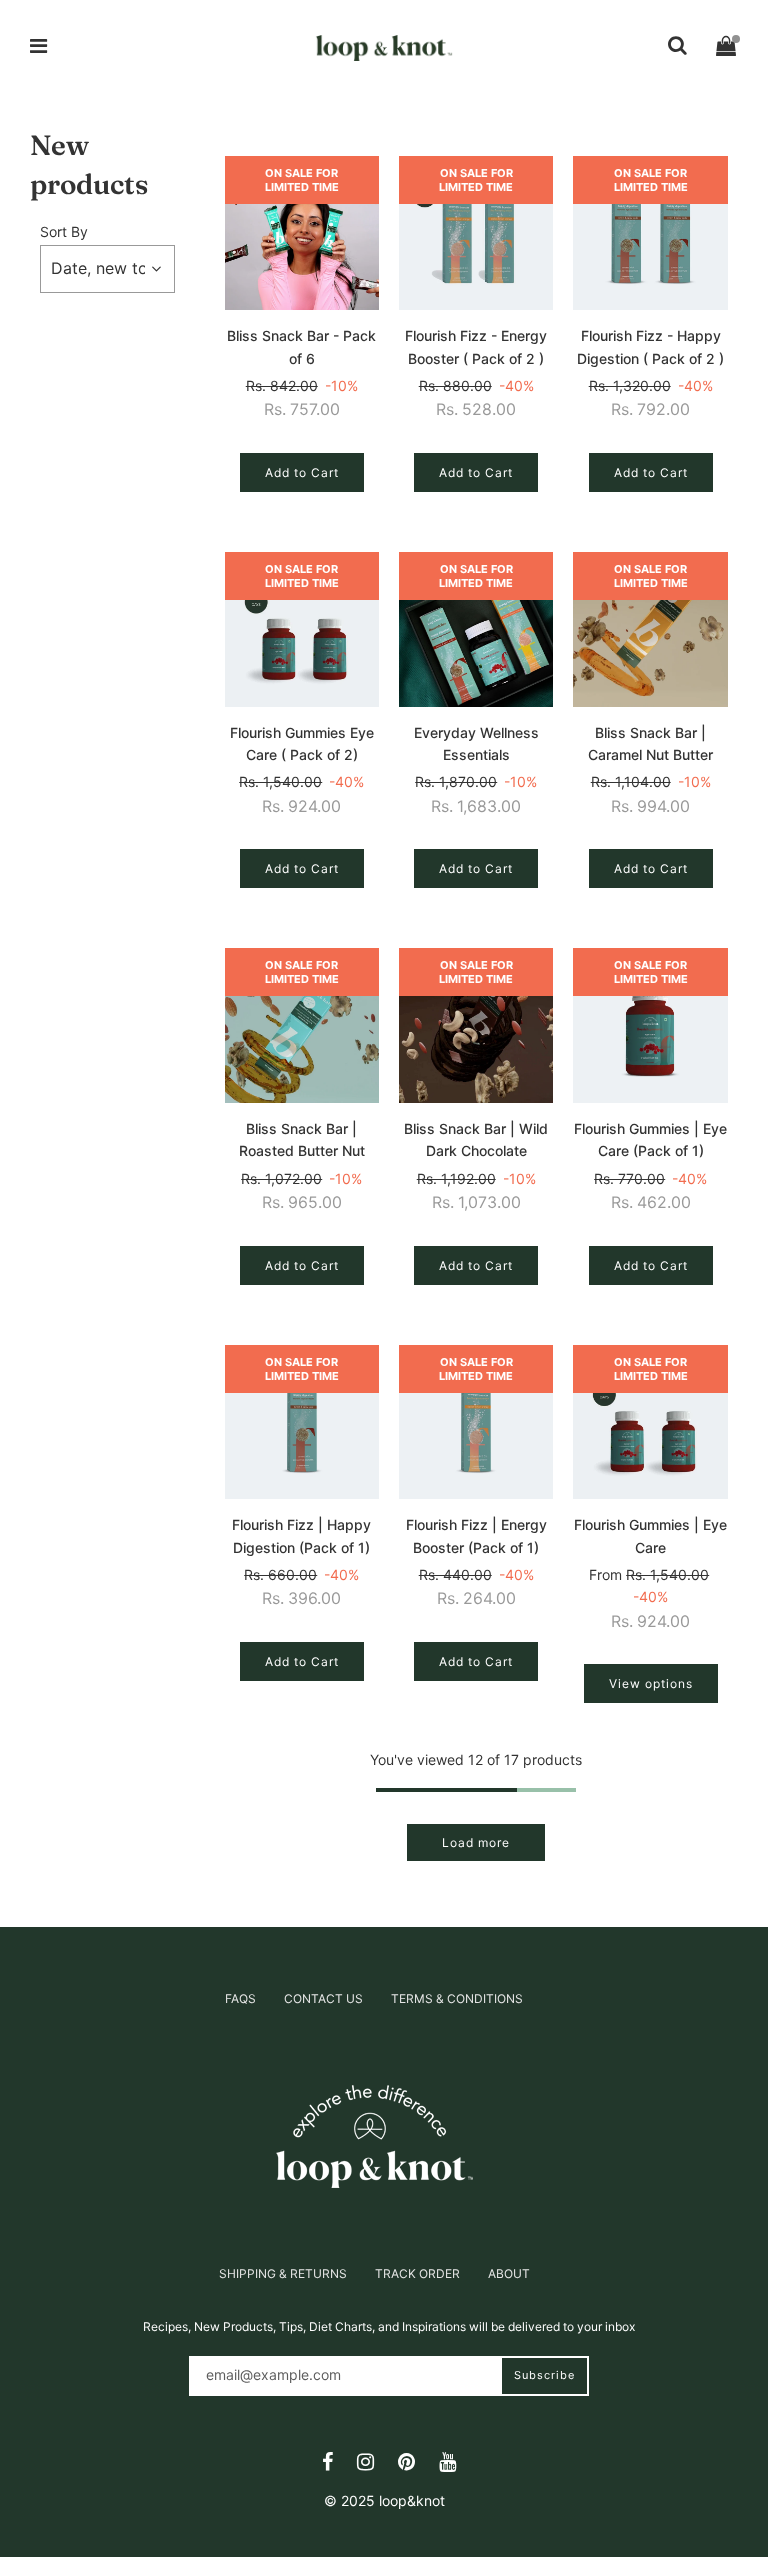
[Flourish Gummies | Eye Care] (650, 1422)
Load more (476, 1842)
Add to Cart (302, 472)
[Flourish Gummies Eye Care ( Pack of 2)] (302, 629)
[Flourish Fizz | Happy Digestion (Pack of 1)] (302, 1422)
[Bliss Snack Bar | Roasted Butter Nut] (302, 1025)
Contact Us (323, 1998)
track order (417, 2273)
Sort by (64, 231)
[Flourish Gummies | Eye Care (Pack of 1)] (650, 1025)
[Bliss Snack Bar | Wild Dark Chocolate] (476, 1025)
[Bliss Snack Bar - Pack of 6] (302, 233)
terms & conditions (457, 1998)
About (509, 2273)
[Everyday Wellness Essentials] (476, 629)
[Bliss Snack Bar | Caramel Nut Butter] (650, 629)
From (649, 1598)
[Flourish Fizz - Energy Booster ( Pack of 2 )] (476, 233)
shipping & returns (283, 2273)
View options (651, 1683)
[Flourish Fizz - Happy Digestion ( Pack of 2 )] (650, 233)
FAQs (240, 1998)
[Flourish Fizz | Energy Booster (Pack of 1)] (476, 1422)
